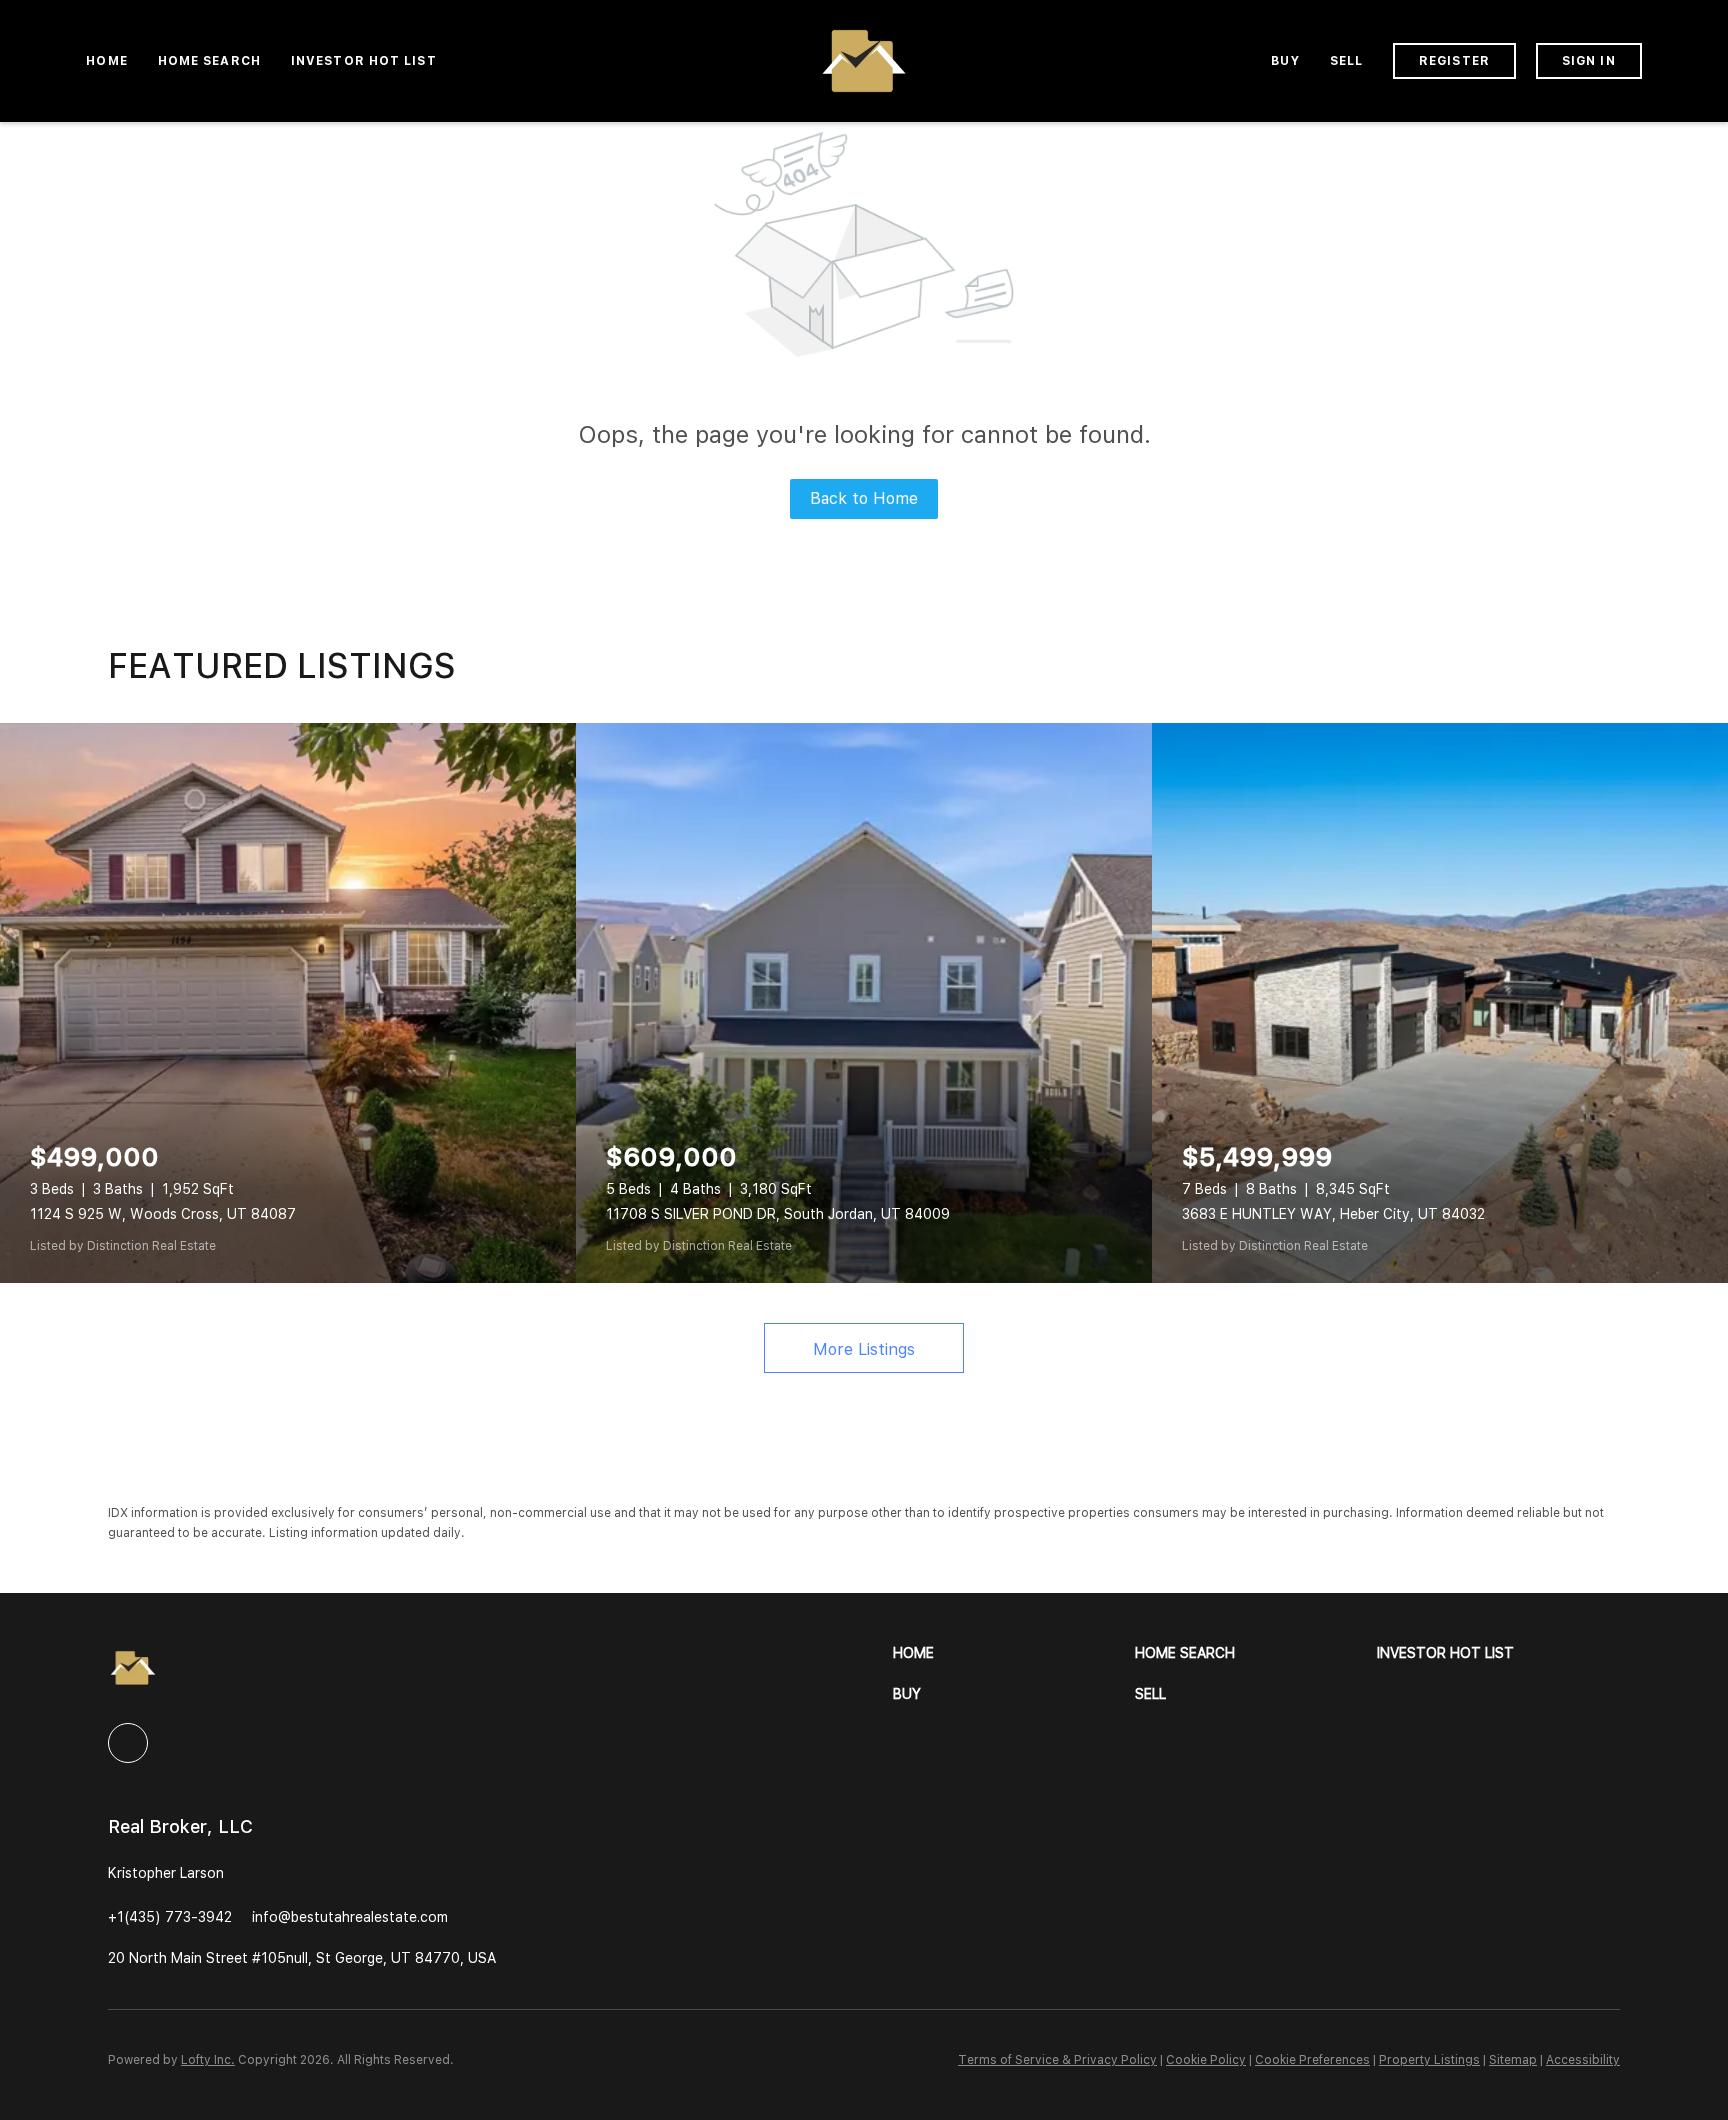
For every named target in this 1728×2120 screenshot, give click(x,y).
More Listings (864, 1349)
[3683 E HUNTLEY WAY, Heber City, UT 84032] (1440, 1003)
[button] (1014, 1653)
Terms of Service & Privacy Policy (1057, 2060)
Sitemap (1513, 2060)
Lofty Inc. (208, 2060)
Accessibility (1583, 2060)
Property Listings (1429, 2060)
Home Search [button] (209, 61)
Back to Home (864, 498)
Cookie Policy (1206, 2060)
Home (106, 61)
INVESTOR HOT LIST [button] (364, 61)
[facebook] (128, 1743)
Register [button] (1454, 61)
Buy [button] (1285, 61)
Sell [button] (1346, 61)
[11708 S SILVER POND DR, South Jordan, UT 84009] (864, 1003)
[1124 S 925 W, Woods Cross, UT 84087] (288, 1003)
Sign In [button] (1589, 61)
